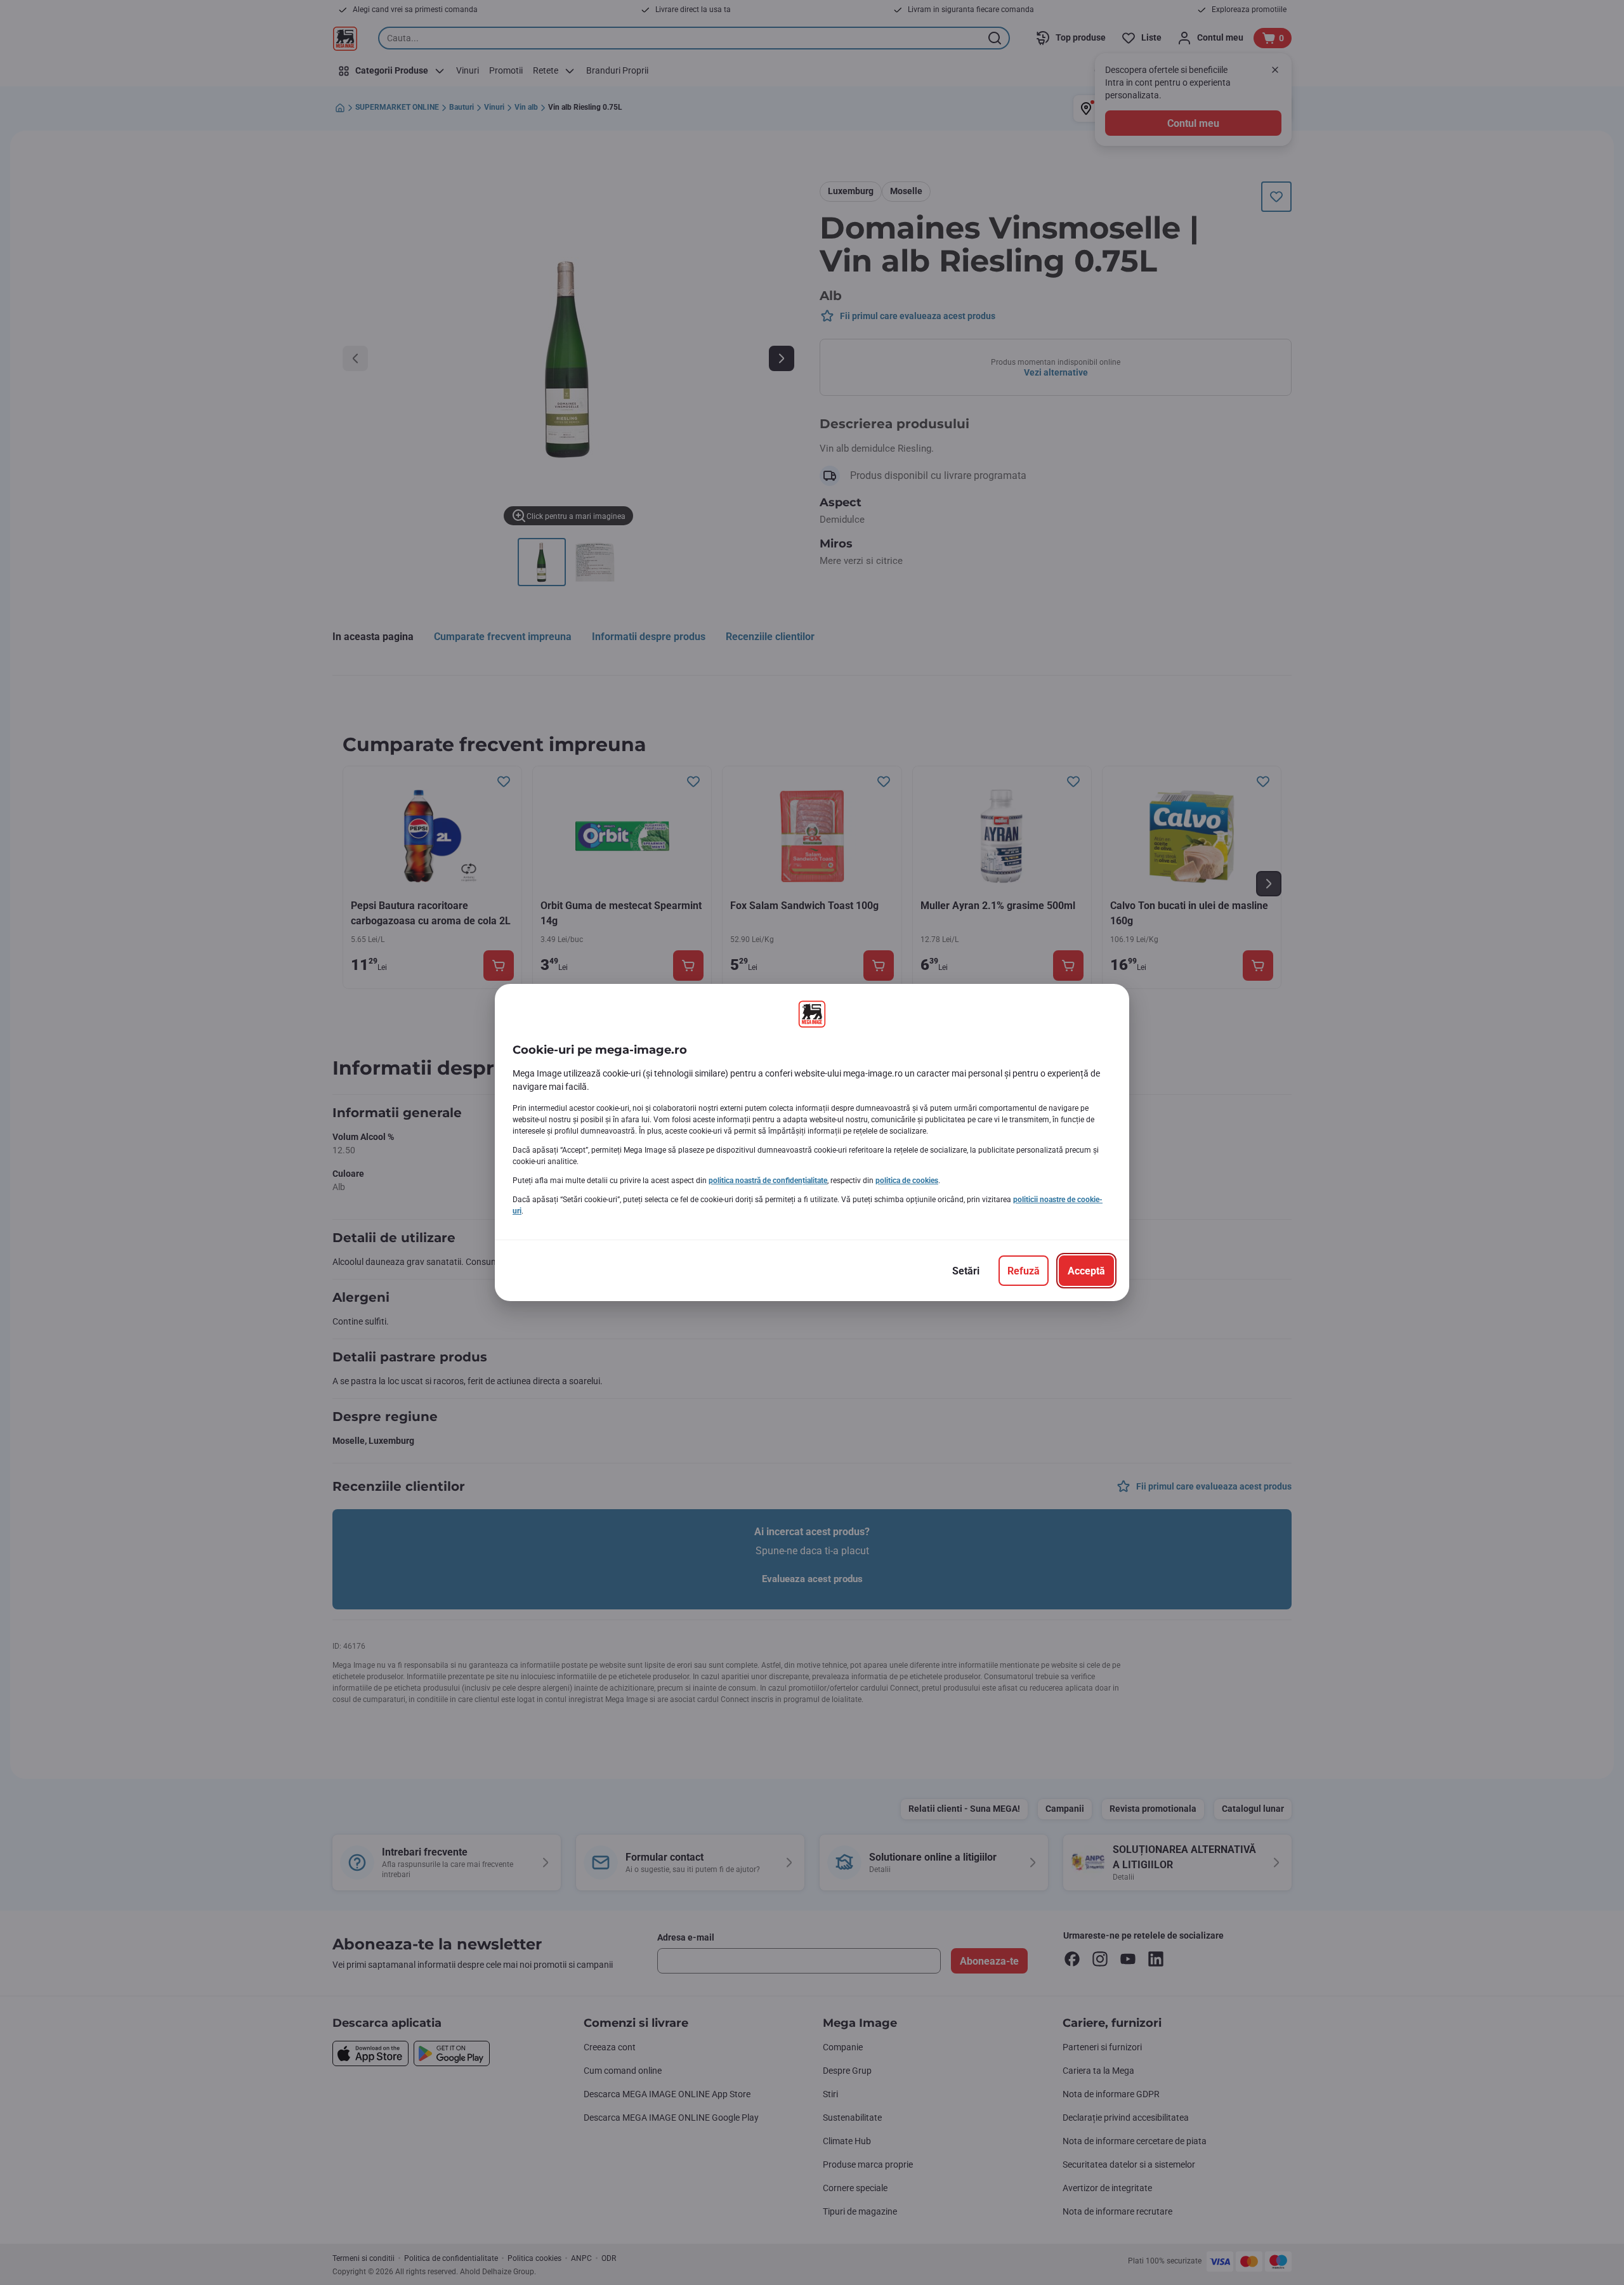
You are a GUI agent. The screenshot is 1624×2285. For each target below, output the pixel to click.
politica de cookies (907, 1181)
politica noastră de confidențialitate (768, 1181)
